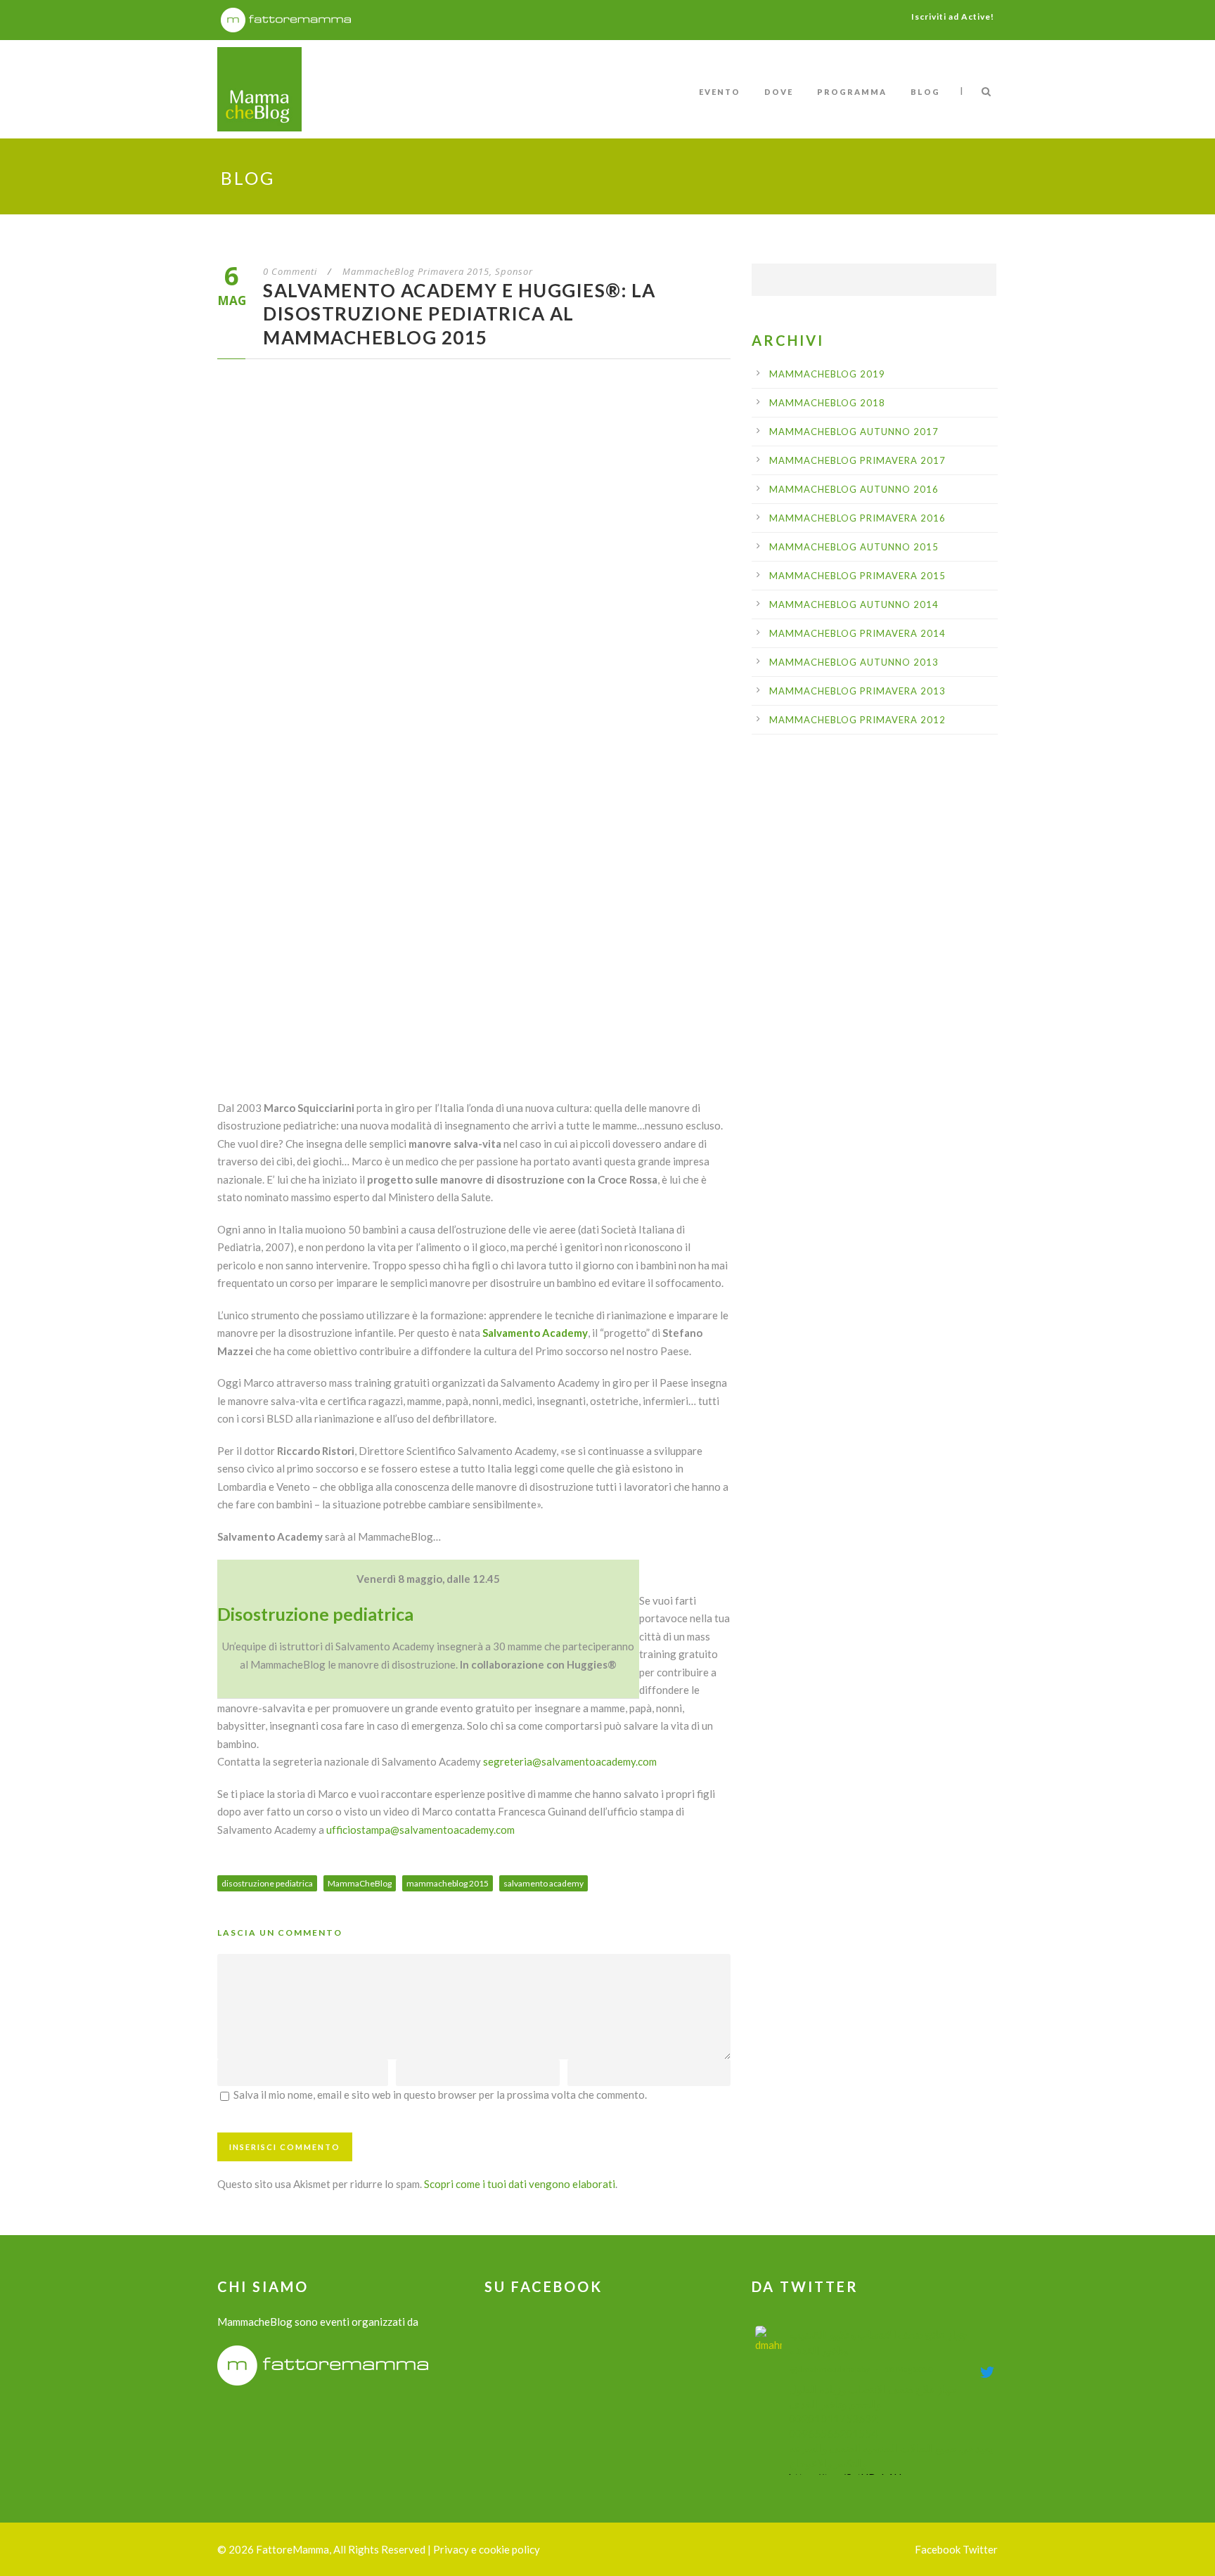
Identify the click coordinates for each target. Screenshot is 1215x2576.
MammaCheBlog (360, 1883)
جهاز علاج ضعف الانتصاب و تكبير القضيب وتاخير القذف (879, 2342)
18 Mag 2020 (909, 2369)
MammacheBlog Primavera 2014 (857, 633)
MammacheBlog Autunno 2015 (854, 547)
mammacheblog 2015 (448, 1883)
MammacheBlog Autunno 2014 (854, 604)
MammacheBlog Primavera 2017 (857, 460)
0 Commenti (290, 271)
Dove (779, 92)
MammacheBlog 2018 (827, 403)
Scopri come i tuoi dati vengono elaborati (520, 2184)
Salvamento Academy (535, 1333)
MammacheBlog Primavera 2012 (857, 720)
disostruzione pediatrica (267, 1883)
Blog (925, 92)
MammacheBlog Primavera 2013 (857, 691)
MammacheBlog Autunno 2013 (854, 662)
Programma (852, 92)
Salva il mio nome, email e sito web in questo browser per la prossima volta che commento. (440, 2095)
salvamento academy (544, 1883)
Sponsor (514, 271)
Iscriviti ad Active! (953, 17)
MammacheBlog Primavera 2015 (416, 271)
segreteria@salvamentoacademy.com (570, 1761)
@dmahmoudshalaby (830, 2369)
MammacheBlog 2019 (827, 374)
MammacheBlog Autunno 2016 (854, 489)
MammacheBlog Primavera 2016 (857, 518)
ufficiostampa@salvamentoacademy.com (420, 1830)
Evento (720, 92)
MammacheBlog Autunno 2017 (854, 432)
